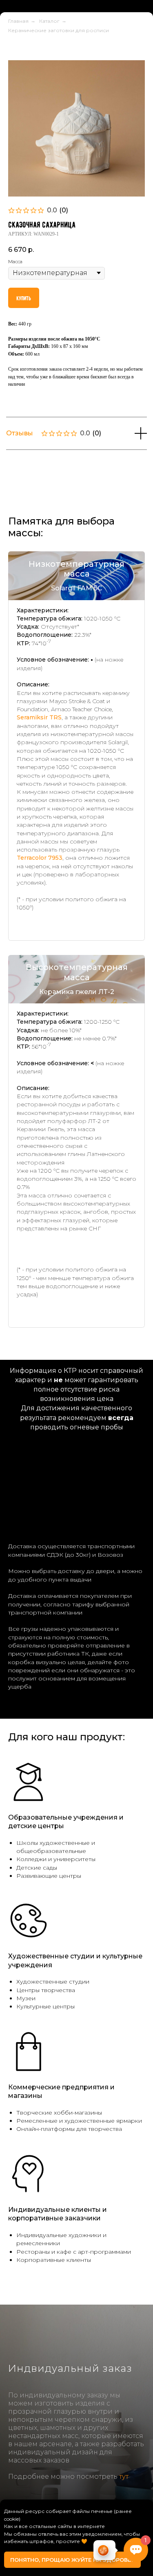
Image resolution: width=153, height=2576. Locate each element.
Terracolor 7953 (40, 911)
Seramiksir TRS (39, 770)
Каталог (49, 74)
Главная (18, 74)
